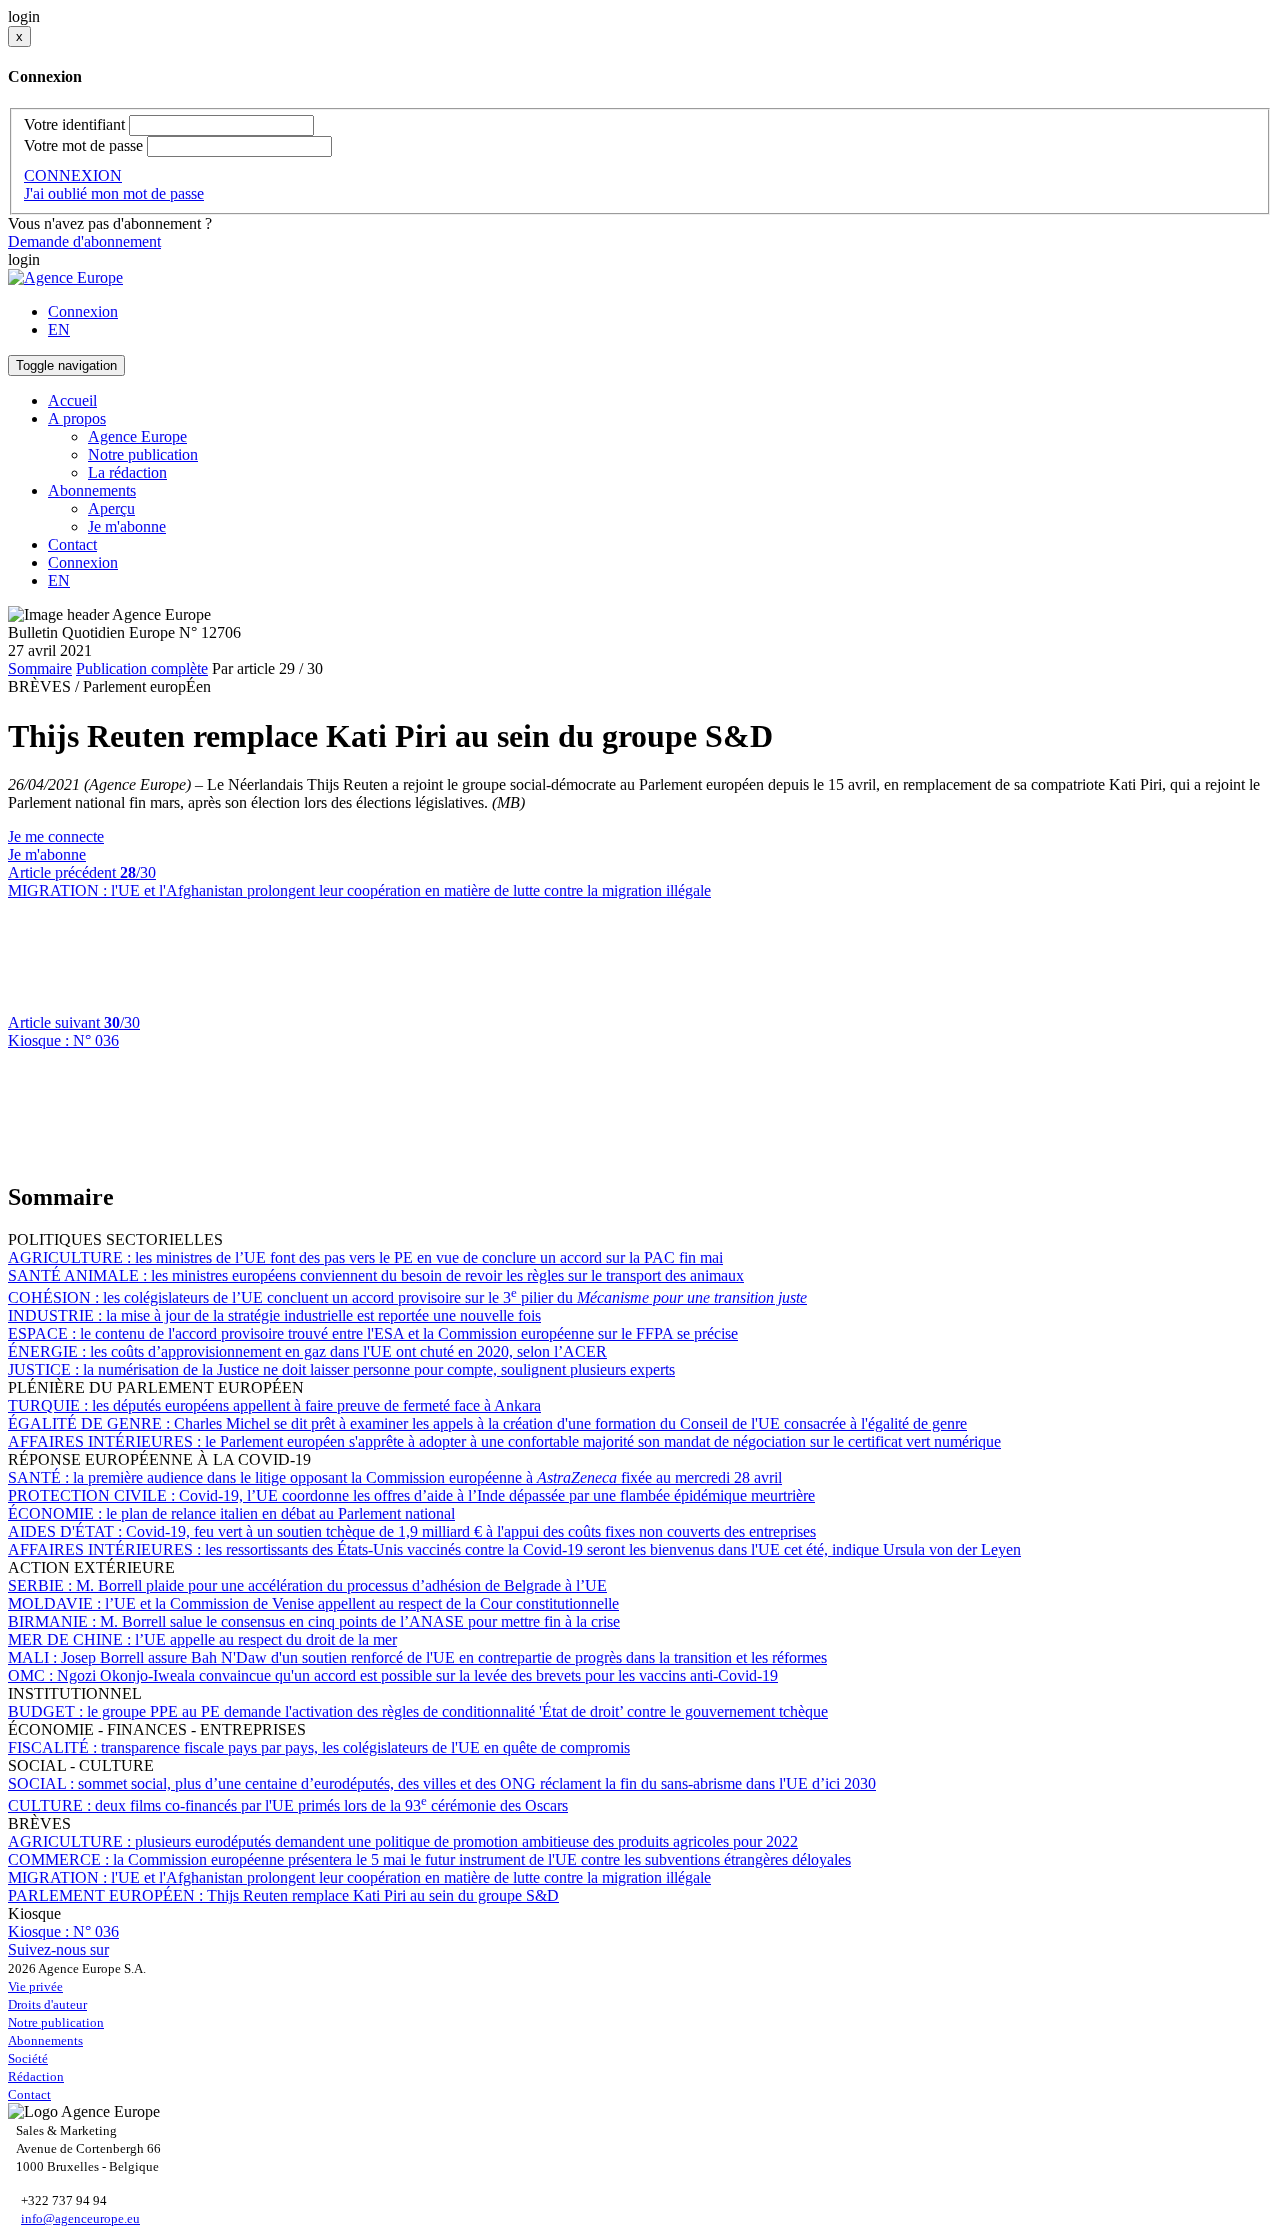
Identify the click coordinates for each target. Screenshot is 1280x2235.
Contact (72, 544)
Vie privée (35, 1986)
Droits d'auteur (47, 2004)
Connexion (83, 311)
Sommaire (40, 668)
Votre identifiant (74, 124)
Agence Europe (137, 436)
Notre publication (143, 454)
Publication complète (142, 668)
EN (59, 329)
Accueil (72, 400)
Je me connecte (56, 836)
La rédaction (127, 472)
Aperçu (111, 508)
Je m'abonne (127, 526)
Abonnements (45, 2040)
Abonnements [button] (92, 490)
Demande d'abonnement (84, 241)
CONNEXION (73, 175)
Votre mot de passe (83, 145)
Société (28, 2058)
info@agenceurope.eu (80, 2218)
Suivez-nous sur (58, 1949)
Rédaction (36, 2076)
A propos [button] (77, 418)
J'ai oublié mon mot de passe (114, 193)
